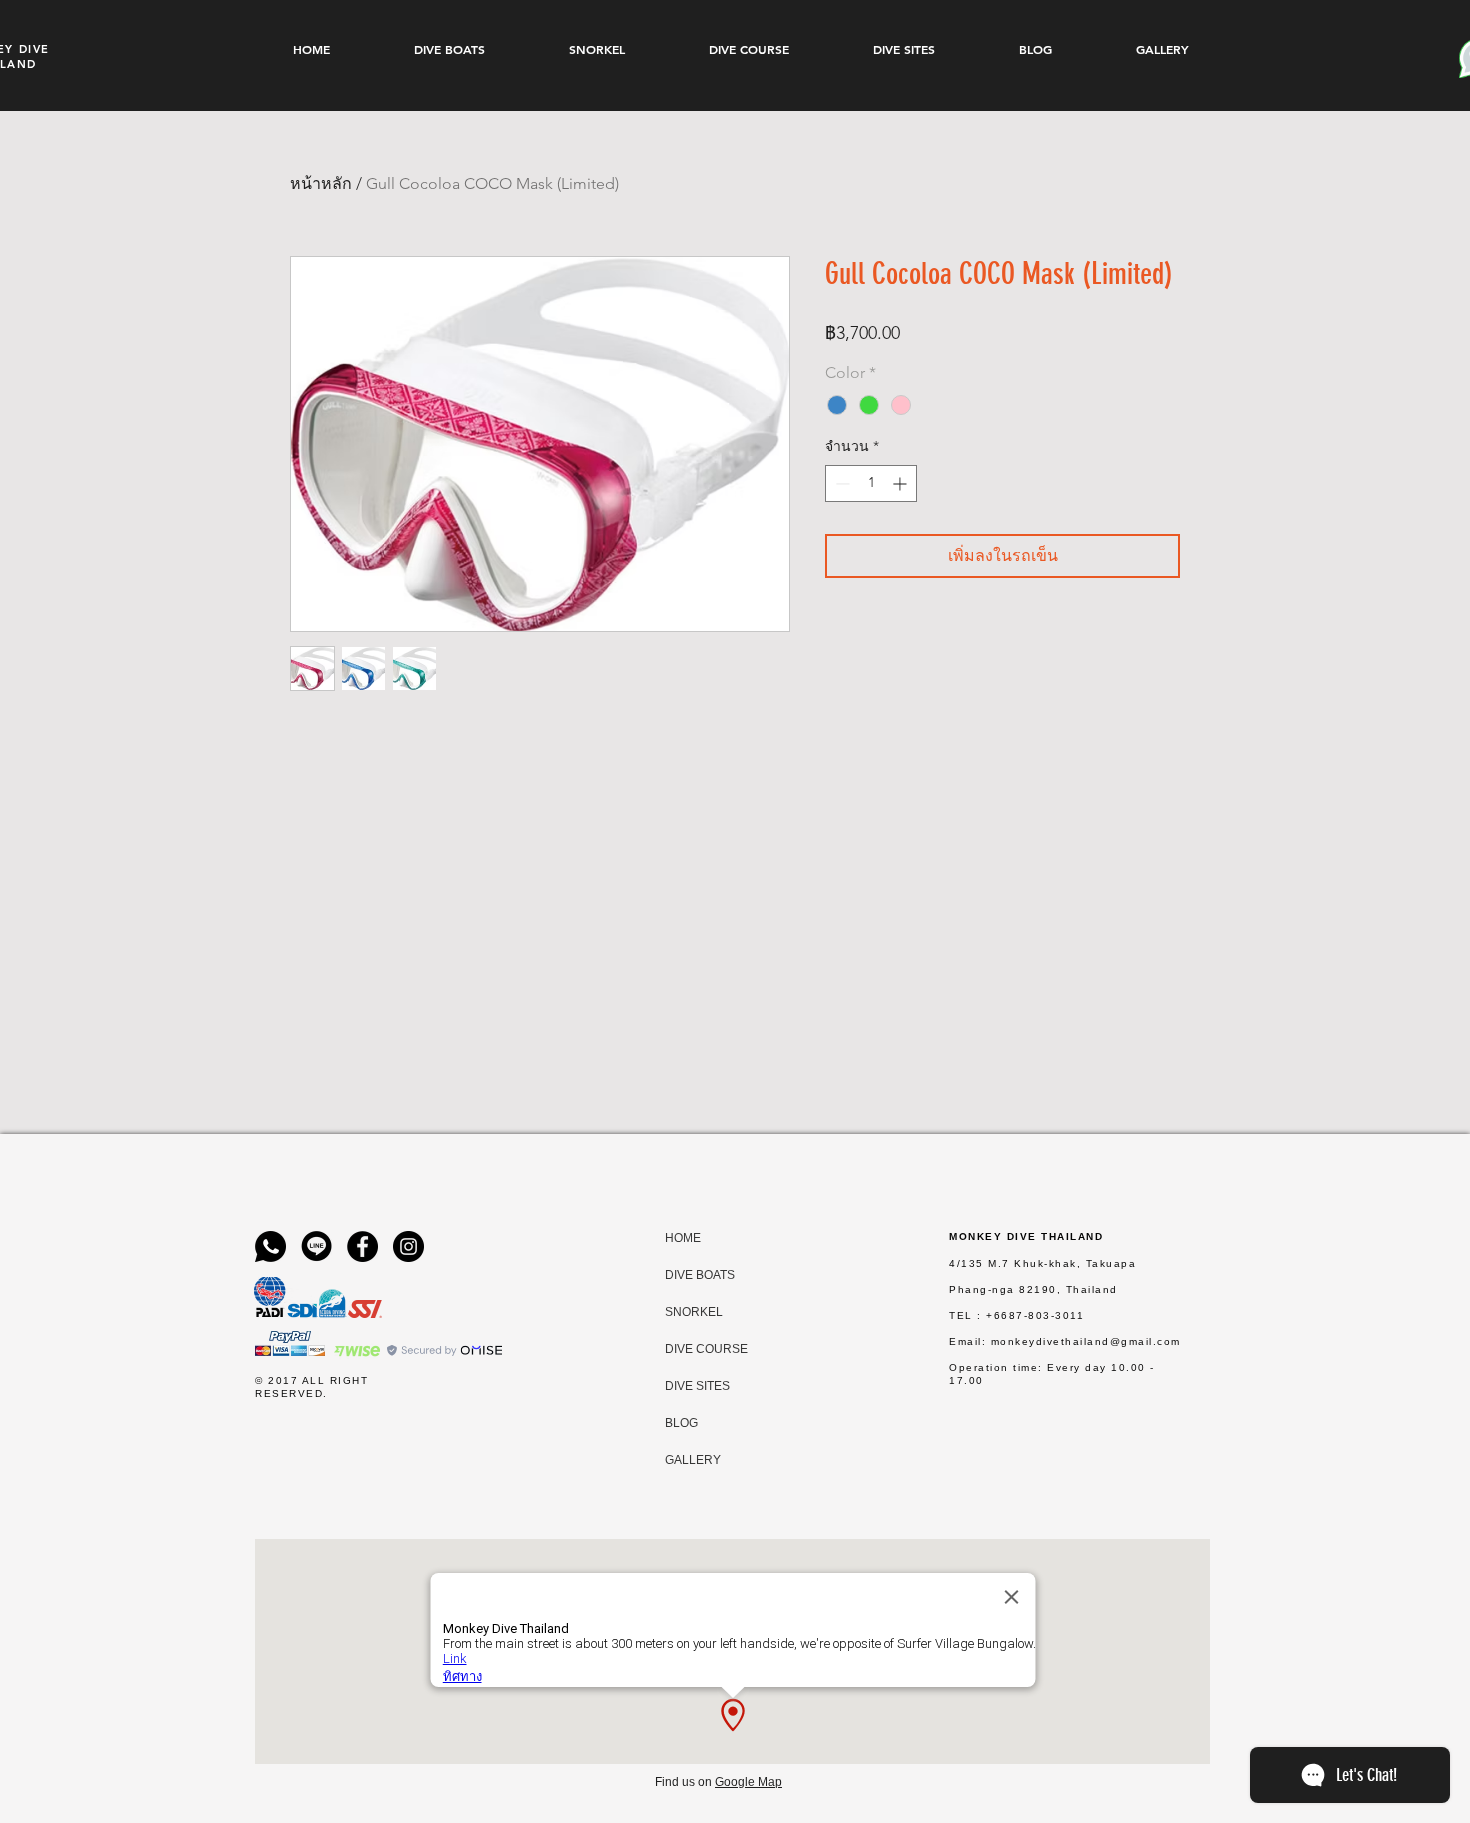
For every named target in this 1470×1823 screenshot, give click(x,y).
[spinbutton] (871, 483)
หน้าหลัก (321, 183)
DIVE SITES (684, 1386)
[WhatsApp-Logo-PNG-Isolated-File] (270, 1246)
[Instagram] (408, 1246)
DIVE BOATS (684, 1275)
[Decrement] (840, 483)
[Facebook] (362, 1246)
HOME (683, 1238)
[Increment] (901, 483)
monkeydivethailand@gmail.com (1086, 1341)
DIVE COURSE (684, 1349)
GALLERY (684, 1460)
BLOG (681, 1423)
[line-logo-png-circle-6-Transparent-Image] (316, 1246)
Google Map (748, 1782)
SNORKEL (684, 1312)
